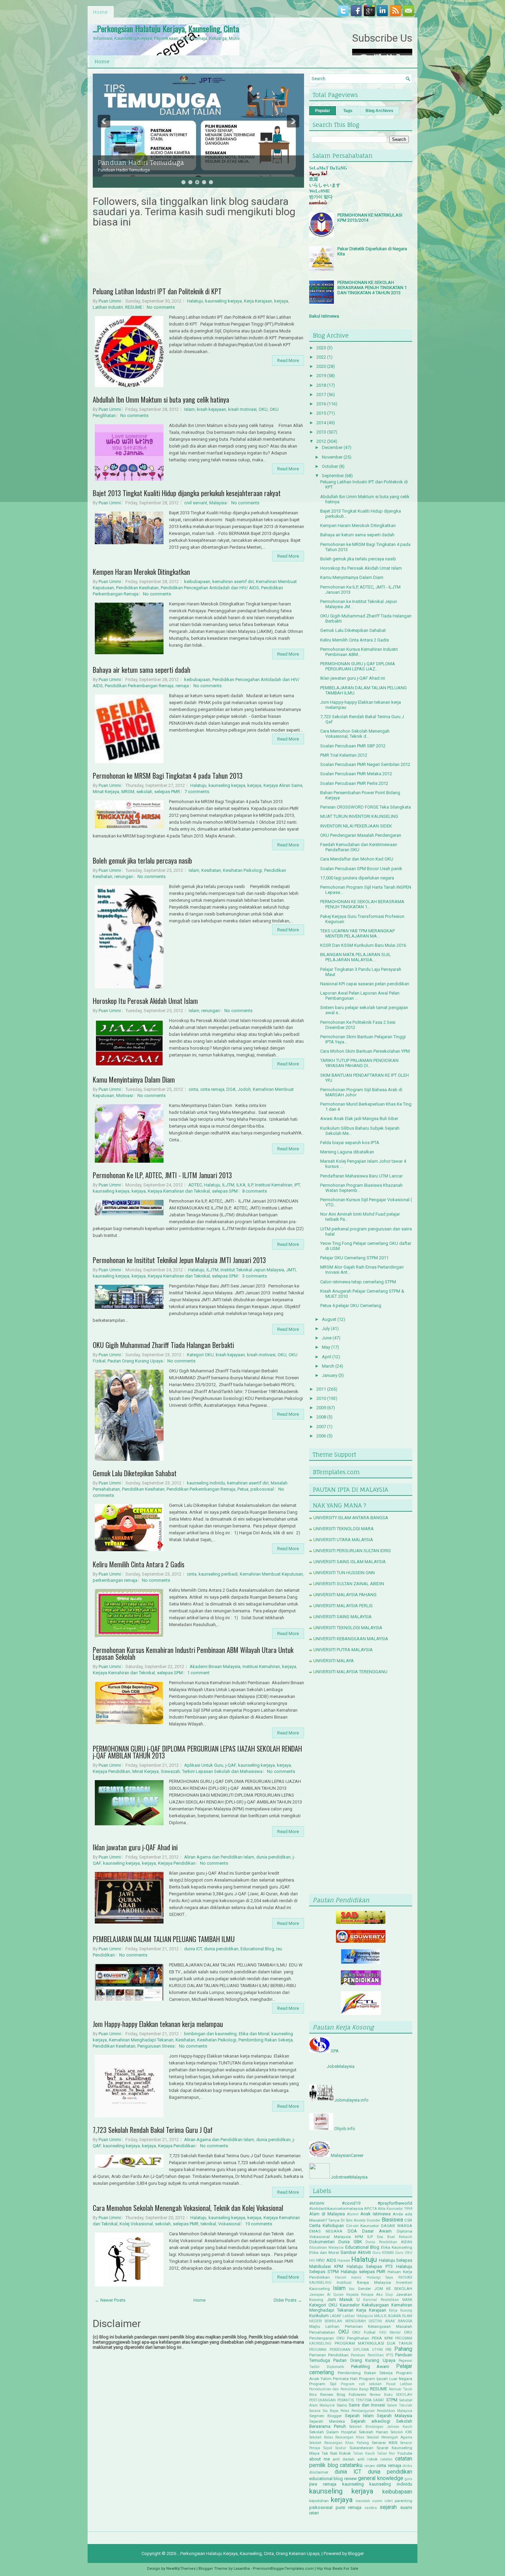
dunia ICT (193, 1949)
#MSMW (317, 2203)
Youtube (405, 2453)
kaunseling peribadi (218, 1574)
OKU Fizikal (364, 2332)
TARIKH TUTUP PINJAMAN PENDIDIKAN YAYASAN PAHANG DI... (359, 1063)
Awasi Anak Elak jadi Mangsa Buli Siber (359, 1119)
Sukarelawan (361, 2448)
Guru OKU (404, 2253)
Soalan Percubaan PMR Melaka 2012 (356, 774)
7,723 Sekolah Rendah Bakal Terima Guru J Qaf (153, 2130)
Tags (348, 111)
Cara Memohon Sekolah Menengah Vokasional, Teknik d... (355, 734)
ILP (250, 1185)
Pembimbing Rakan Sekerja (266, 2040)
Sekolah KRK (401, 2432)
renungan (124, 876)
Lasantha (242, 2569)
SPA (335, 2051)
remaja (182, 686)
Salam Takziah (400, 2405)
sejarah (388, 2507)
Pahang (403, 2349)
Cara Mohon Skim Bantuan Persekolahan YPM (365, 1051)
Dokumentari (322, 2242)
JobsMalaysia (341, 2066)
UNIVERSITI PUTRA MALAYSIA (343, 1650)
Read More (288, 360)
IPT (297, 1185)
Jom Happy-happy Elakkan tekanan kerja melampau (158, 2024)
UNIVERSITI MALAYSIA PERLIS (343, 1606)
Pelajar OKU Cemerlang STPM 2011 (354, 1258)
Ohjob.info (345, 2129)
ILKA (241, 1185)
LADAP (335, 2316)
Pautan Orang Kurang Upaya (135, 1361)
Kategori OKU (200, 1355)
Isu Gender (360, 2289)
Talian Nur (386, 2453)
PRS (388, 2350)
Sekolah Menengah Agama (390, 2437)
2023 (321, 348)
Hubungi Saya (380, 2277)
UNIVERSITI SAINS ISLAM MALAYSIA (350, 1562)
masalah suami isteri (374, 2501)
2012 (321, 441)
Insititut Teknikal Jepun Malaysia (252, 1270)
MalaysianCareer (347, 2155)
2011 (321, 1389)
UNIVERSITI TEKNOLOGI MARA (344, 1529)
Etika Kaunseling (397, 2247)
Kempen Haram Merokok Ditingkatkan (141, 572)
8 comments (255, 1191)
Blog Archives (379, 111)
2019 (321, 376)
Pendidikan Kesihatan (137, 588)
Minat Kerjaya (106, 792)
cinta (193, 1089)
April (327, 1357)
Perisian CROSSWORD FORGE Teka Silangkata (366, 807)
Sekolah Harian (373, 2432)
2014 (321, 423)
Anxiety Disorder (367, 2220)
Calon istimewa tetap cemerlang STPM (358, 1282)
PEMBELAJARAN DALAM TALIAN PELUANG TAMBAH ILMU (164, 1939)
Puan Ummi (110, 301)
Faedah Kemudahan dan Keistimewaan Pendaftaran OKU (359, 847)
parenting (403, 2501)
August (329, 1319)
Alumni (353, 2214)
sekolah (144, 792)
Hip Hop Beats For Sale (338, 2569)
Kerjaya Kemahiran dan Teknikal (179, 1191)
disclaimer (319, 2472)
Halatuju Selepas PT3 (370, 2266)
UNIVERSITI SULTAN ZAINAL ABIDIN (349, 1584)
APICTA (371, 2209)
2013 (321, 432)
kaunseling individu (206, 1483)
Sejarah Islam (359, 2416)
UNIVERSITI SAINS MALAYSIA (343, 1617)
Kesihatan (211, 870)
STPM (392, 2400)
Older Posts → (288, 2300)
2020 (321, 366)
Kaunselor (350, 2305)
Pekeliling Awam (370, 2366)
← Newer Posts (110, 2300)
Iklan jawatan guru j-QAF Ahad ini (135, 1847)
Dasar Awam (377, 2231)
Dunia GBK (350, 2242)
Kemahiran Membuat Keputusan (271, 1574)
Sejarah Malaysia (395, 2416)
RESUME (134, 307)
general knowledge (380, 2478)
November (332, 457)
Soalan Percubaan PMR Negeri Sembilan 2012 (365, 764)
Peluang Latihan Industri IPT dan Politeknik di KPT (157, 291)
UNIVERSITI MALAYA (334, 1661)
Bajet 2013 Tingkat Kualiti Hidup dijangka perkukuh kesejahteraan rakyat (187, 493)
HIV (312, 2261)
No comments (161, 307)
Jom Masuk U (343, 2299)
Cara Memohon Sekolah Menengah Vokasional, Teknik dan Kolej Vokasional (188, 2208)
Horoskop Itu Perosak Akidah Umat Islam (145, 1001)
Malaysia (218, 503)
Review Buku (381, 2395)
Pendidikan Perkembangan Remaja (139, 686)
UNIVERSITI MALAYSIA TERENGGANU (350, 1672)
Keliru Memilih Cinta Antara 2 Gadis (139, 1564)
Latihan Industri (108, 307)
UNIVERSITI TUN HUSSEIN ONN (344, 1573)
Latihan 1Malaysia (358, 2316)
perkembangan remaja (115, 1580)
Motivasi (125, 1095)
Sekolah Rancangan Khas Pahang (339, 2443)
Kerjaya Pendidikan (111, 1771)
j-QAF (231, 1765)
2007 (321, 1427)
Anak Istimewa (375, 2214)
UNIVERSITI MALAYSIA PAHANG (345, 1595)
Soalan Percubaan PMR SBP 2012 (353, 746)
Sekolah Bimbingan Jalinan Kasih (381, 2427)
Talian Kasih (364, 2453)
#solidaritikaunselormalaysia (336, 2208)
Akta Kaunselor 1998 (395, 2209)
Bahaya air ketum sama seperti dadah (142, 670)
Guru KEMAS (383, 2253)
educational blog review (333, 2479)
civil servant (196, 503)
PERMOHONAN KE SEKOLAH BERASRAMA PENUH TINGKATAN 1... (362, 904)
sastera (371, 2508)
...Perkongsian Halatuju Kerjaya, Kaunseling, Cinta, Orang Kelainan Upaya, (201, 29)
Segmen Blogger (326, 2416)
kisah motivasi (242, 409)
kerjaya (281, 301)
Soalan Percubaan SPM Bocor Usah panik (361, 869)
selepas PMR (167, 792)
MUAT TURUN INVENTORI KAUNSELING (359, 816)
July (326, 1329)
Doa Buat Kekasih (395, 2237)
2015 (321, 413)
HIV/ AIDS (326, 2260)
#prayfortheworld (395, 2203)
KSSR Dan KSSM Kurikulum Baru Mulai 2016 (363, 945)
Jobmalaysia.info (351, 2100)
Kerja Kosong (401, 2310)
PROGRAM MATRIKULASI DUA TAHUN (373, 2343)
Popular (323, 111)
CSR (408, 2220)
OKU (263, 409)
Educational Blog (257, 1949)
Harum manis (348, 2277)
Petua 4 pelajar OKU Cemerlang (351, 1306)
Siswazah (170, 1771)
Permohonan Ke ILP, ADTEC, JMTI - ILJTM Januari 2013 (162, 1175)
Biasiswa (392, 2220)
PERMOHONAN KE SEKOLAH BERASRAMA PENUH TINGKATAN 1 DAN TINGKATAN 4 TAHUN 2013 (372, 288)
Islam (189, 409)
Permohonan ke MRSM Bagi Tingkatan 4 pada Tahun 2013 (168, 776)
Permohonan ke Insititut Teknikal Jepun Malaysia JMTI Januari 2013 (179, 1260)
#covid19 (351, 2203)
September (333, 476)
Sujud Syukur (335, 2448)
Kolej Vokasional (136, 2224)
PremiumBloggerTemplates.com (283, 2569)
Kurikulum (319, 2316)
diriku (407, 2466)
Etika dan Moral (254, 2034)
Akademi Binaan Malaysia (215, 1667)
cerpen (370, 2466)
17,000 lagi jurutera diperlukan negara (357, 878)
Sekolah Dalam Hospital (333, 2432)
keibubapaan (197, 582)
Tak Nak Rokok (336, 2453)
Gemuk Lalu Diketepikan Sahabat (135, 1473)
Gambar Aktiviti (356, 2252)
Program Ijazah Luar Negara (386, 2379)
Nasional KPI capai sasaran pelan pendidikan (365, 984)
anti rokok (367, 2459)
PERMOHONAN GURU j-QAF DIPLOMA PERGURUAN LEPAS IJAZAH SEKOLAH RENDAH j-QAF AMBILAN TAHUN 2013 (197, 1752)
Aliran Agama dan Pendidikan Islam (219, 1857)
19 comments (259, 2224)
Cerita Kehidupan (327, 2226)
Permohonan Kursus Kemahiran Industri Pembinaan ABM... (359, 652)
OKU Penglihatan (353, 2338)
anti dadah (344, 2459)
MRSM (128, 792)
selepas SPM (225, 1191)
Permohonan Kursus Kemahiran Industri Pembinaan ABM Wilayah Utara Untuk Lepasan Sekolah (193, 1653)
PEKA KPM (382, 2338)
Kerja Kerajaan (258, 301)
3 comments (255, 1276)
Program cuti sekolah (361, 2384)
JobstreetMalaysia (349, 2177)
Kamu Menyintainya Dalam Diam (134, 1079)
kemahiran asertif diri (233, 582)
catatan (386, 2459)
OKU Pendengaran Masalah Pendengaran (361, 835)
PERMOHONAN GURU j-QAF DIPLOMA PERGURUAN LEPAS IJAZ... (358, 666)
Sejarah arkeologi (371, 2421)
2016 (321, 404)
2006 (321, 1436)
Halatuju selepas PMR (363, 2272)
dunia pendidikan (273, 1857)
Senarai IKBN (385, 2443)
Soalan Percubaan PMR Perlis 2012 (354, 783)
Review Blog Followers (343, 2394)
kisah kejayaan (211, 409)
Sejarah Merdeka (327, 2421)
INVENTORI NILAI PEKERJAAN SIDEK (356, 826)
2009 (321, 1408)
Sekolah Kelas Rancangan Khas (337, 2437)
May (326, 1347)
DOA (231, 1089)
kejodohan (319, 2501)
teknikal (208, 2224)
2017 (321, 394)
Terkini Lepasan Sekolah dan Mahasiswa (222, 1771)
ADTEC (195, 1185)
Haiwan (344, 2261)
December (332, 447)
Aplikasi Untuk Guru (204, 1765)
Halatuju (195, 301)
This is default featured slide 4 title (153, 156)
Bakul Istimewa (324, 316)
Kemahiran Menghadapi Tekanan (141, 2040)
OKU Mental (390, 2332)
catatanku (351, 2465)
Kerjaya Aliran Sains (283, 785)
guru (408, 2479)
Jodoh (244, 1089)
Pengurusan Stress (156, 2046)
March (328, 1366)
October (330, 466)
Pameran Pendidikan (329, 2355)
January (330, 1375)
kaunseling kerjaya (223, 301)
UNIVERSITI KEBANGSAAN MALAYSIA (351, 1639)
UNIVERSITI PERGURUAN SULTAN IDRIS (352, 1551)
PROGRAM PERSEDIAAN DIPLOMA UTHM (346, 2350)
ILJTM (228, 1185)
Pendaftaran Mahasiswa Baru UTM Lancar (361, 1176)
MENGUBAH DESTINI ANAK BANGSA (379, 2321)
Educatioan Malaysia (326, 2248)
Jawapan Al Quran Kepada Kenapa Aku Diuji (351, 2295)
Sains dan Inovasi (367, 2405)
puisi (340, 2507)
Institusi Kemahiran (274, 1185)
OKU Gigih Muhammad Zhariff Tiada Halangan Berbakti (163, 1345)
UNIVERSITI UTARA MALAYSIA (343, 1540)
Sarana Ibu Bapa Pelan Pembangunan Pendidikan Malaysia (361, 2411)
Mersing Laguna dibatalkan (347, 1152)
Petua (243, 1489)
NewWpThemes (181, 2569)
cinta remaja (212, 1089)
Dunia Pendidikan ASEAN (389, 2242)
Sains (342, 2405)
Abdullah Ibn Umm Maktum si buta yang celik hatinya (161, 399)
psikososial (262, 1489)
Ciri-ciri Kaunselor (363, 2226)
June (327, 1338)
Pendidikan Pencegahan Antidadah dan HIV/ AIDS (210, 588)
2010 (321, 1398)
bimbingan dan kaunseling (210, 2034)
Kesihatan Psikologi (243, 870)
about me (319, 2459)
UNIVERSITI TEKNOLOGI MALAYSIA (348, 1628)
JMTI (291, 1270)
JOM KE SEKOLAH (393, 2289)
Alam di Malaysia (327, 2214)
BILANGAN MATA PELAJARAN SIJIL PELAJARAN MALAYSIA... (356, 957)
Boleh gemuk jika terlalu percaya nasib (142, 861)
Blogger (356, 2553)
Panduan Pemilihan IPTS (372, 2355)
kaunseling (353, 2484)
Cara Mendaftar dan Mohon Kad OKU (357, 859)
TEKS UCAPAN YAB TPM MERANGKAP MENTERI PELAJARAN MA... (357, 933)
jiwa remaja (323, 2484)
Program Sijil (323, 2384)
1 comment (198, 1673)
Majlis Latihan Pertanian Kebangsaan (350, 2326)
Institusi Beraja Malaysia (364, 2282)
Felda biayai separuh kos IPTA (350, 1143)
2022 (321, 357)
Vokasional (229, 2224)
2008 (321, 1417)
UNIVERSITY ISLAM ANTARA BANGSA (351, 1518)
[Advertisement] (361, 1786)
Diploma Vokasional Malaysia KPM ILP (361, 2234)
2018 (321, 385)
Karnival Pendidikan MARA (388, 2300)
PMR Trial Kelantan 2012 (344, 755)
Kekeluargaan (375, 2305)
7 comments (197, 792)
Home (100, 12)
